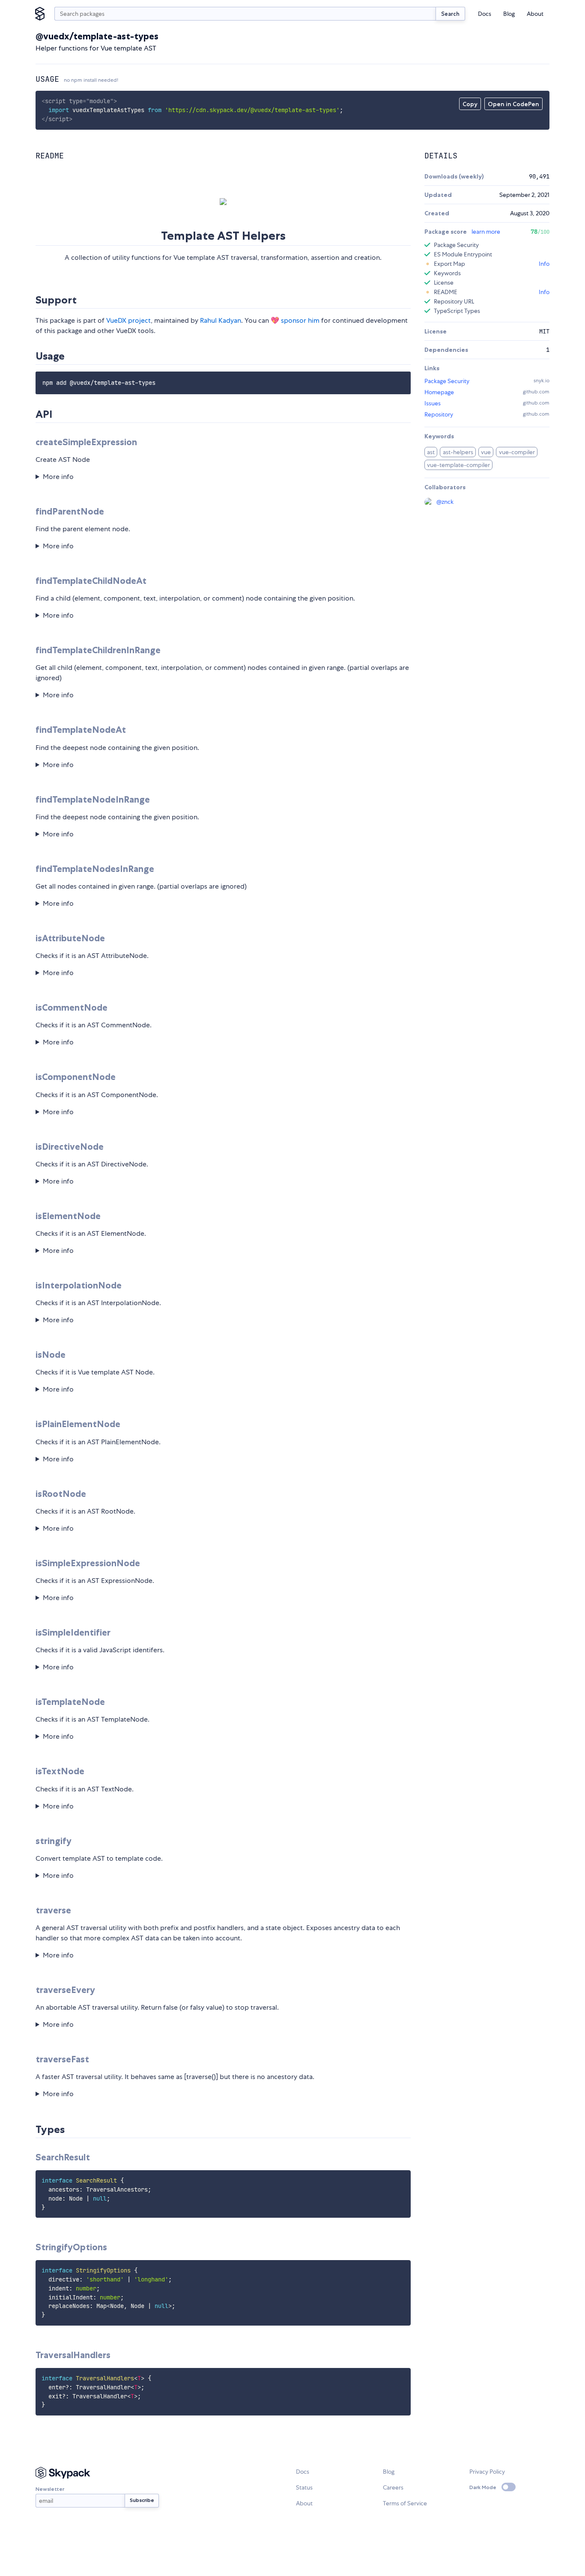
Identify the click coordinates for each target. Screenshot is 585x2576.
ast (431, 452)
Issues (433, 403)
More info (58, 477)
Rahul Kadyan (221, 320)
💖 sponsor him (295, 320)
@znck (445, 502)
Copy (470, 104)
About (535, 14)
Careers (393, 2487)
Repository (439, 414)
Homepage (439, 392)
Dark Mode (483, 2487)
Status (304, 2487)
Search (450, 14)
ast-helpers (458, 452)
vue (486, 452)
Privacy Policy (487, 2472)
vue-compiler (517, 452)
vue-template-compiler (458, 465)
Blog (509, 14)
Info (544, 264)
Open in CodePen (513, 104)
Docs (485, 14)
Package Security (447, 381)
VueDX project (128, 320)
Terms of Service (405, 2503)
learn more (486, 232)
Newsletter (50, 2489)
